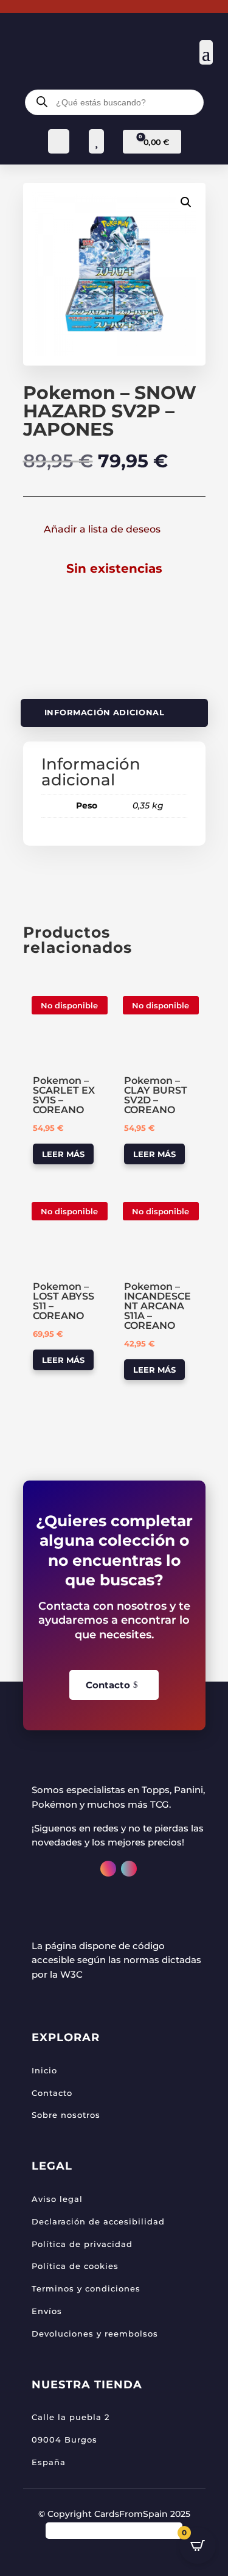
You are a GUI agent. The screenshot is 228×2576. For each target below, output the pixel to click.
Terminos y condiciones (86, 2288)
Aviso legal (57, 2199)
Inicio (44, 2070)
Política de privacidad (82, 2244)
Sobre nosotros (66, 2115)
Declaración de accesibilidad (98, 2221)
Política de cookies (75, 2266)
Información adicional (104, 713)
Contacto (108, 1685)
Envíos (47, 2311)
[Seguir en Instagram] (108, 1869)
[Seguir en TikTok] (129, 1869)
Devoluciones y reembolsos (95, 2334)
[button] (186, 202)
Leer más (63, 1154)
